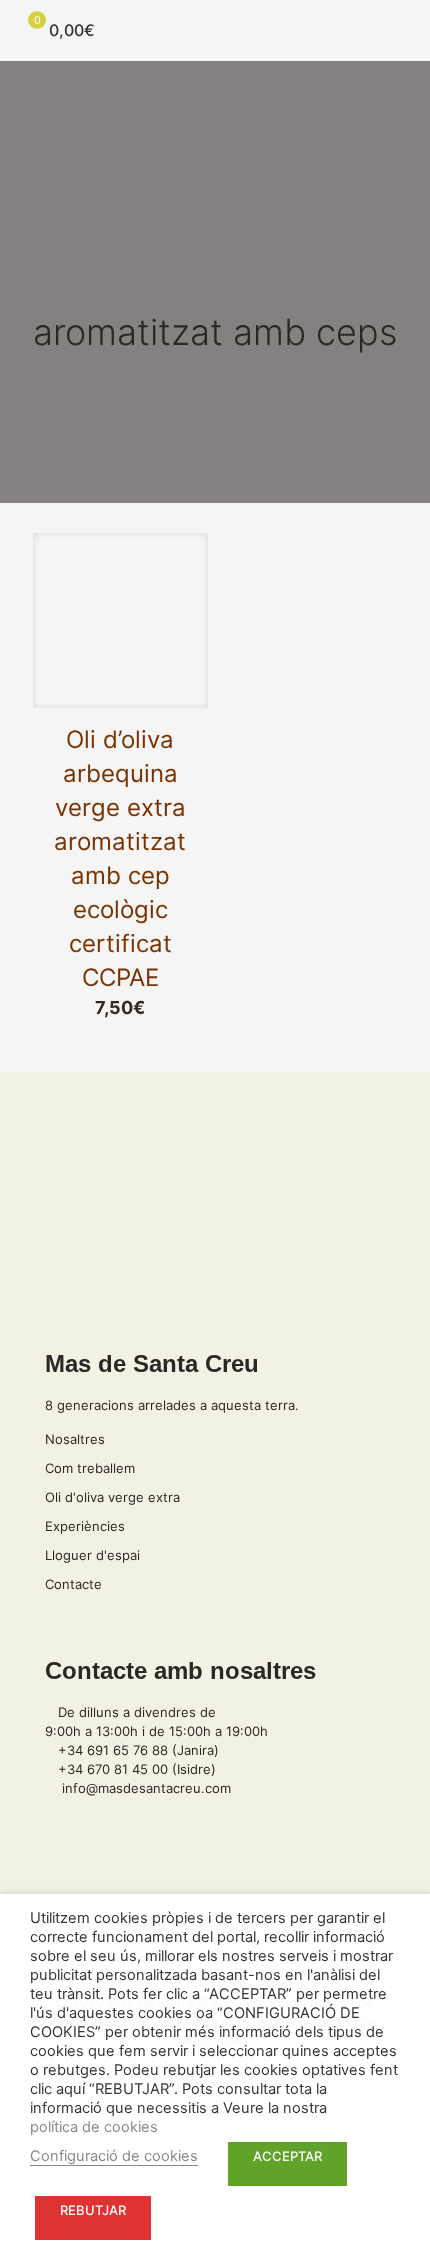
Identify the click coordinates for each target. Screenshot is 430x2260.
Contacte (73, 1584)
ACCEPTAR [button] (287, 2156)
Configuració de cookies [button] (114, 2156)
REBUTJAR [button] (93, 2210)
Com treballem (90, 1468)
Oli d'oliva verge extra (112, 1497)
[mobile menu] (403, 30)
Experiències (85, 1526)
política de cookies (94, 2127)
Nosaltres (75, 1439)
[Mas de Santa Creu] (215, 30)
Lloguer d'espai (92, 1555)
